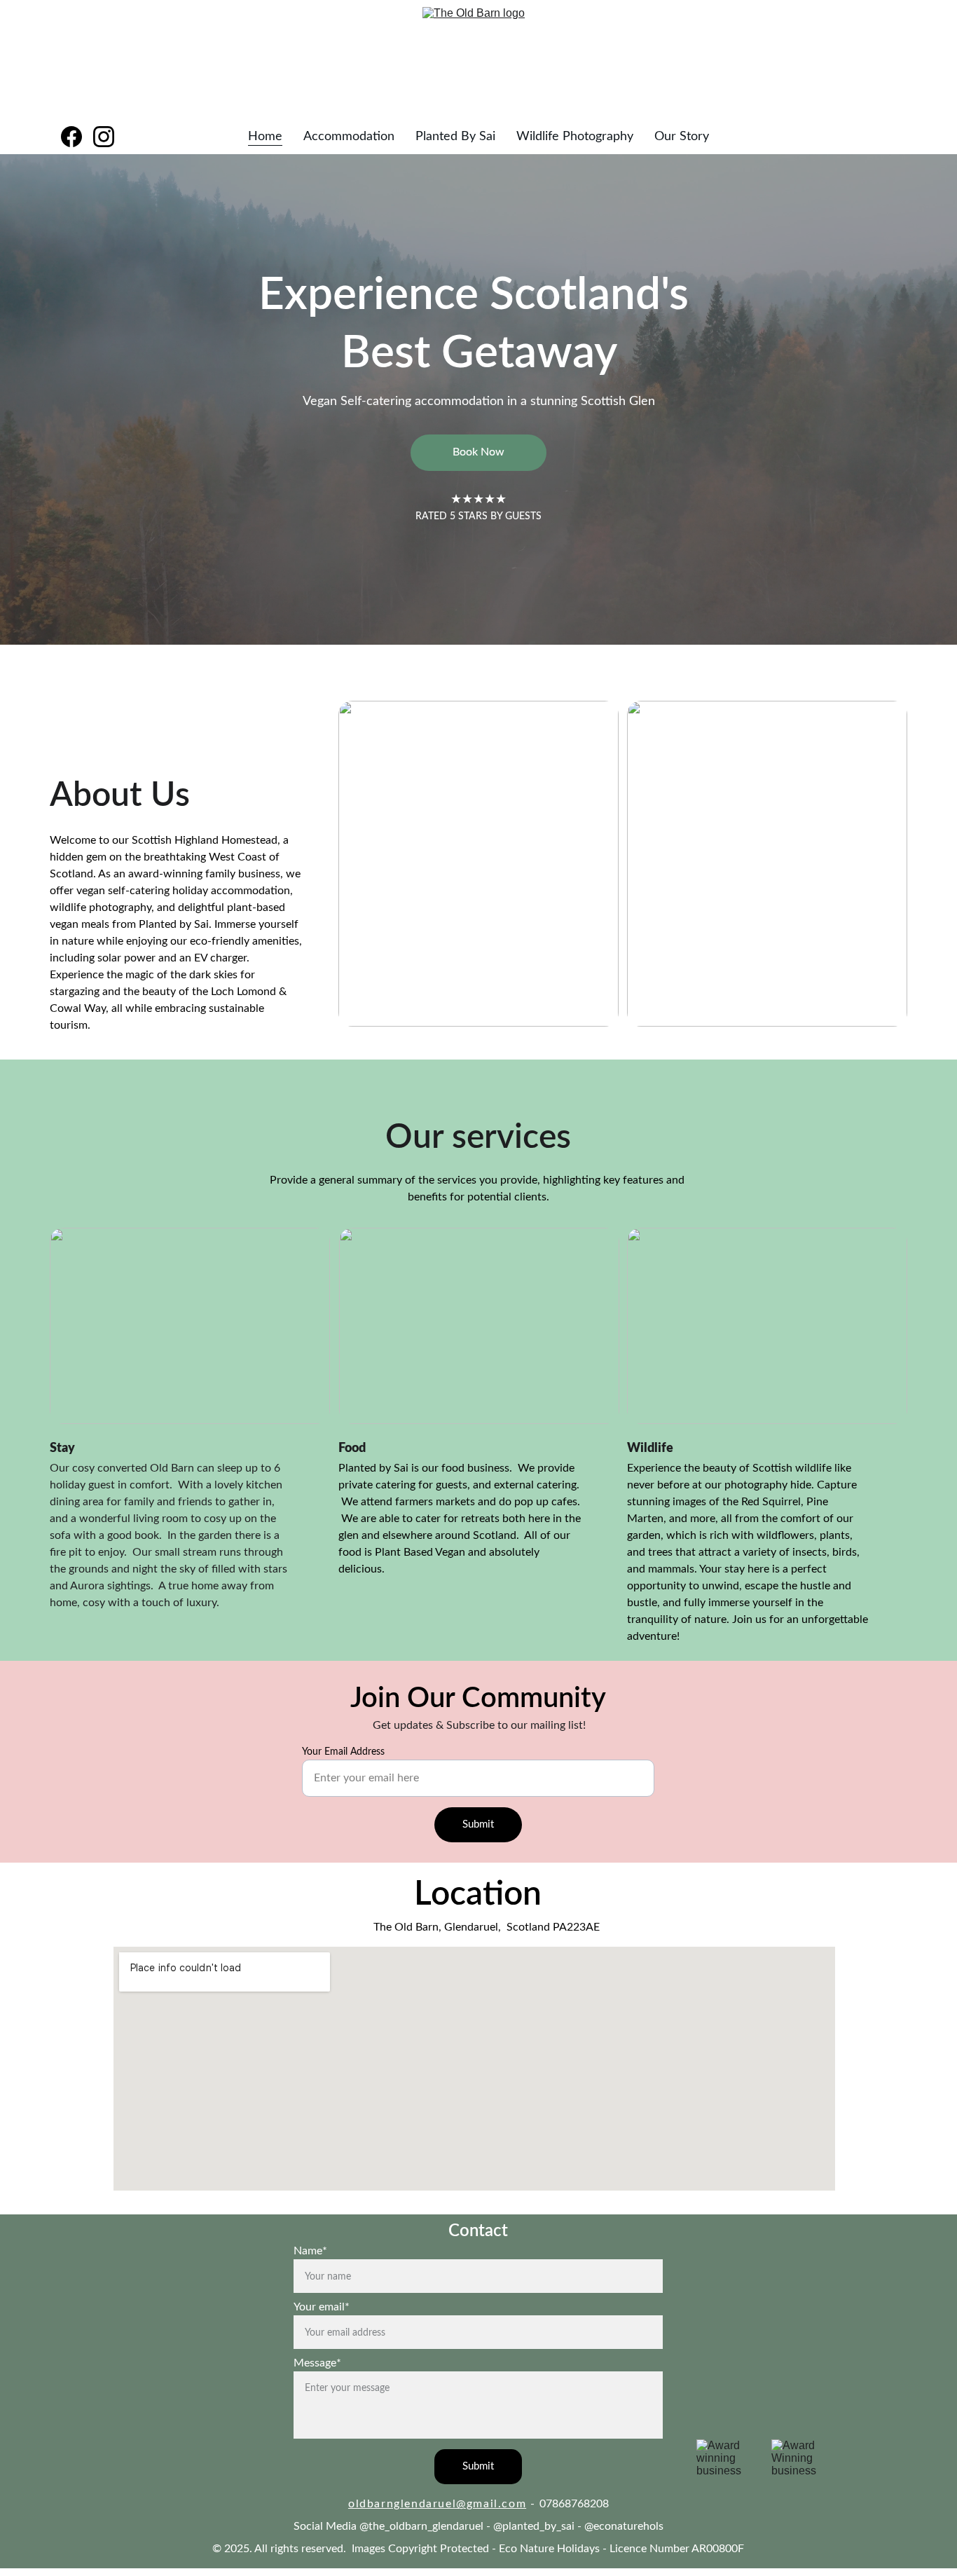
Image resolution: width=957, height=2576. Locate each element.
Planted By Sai (455, 137)
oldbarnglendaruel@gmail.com (437, 2504)
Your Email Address (343, 1752)
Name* (310, 2251)
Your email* (322, 2307)
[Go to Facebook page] (77, 137)
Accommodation (349, 137)
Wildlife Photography (575, 137)
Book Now (478, 452)
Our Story (682, 137)
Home (265, 137)
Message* (317, 2363)
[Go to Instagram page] (104, 137)
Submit (478, 1824)
